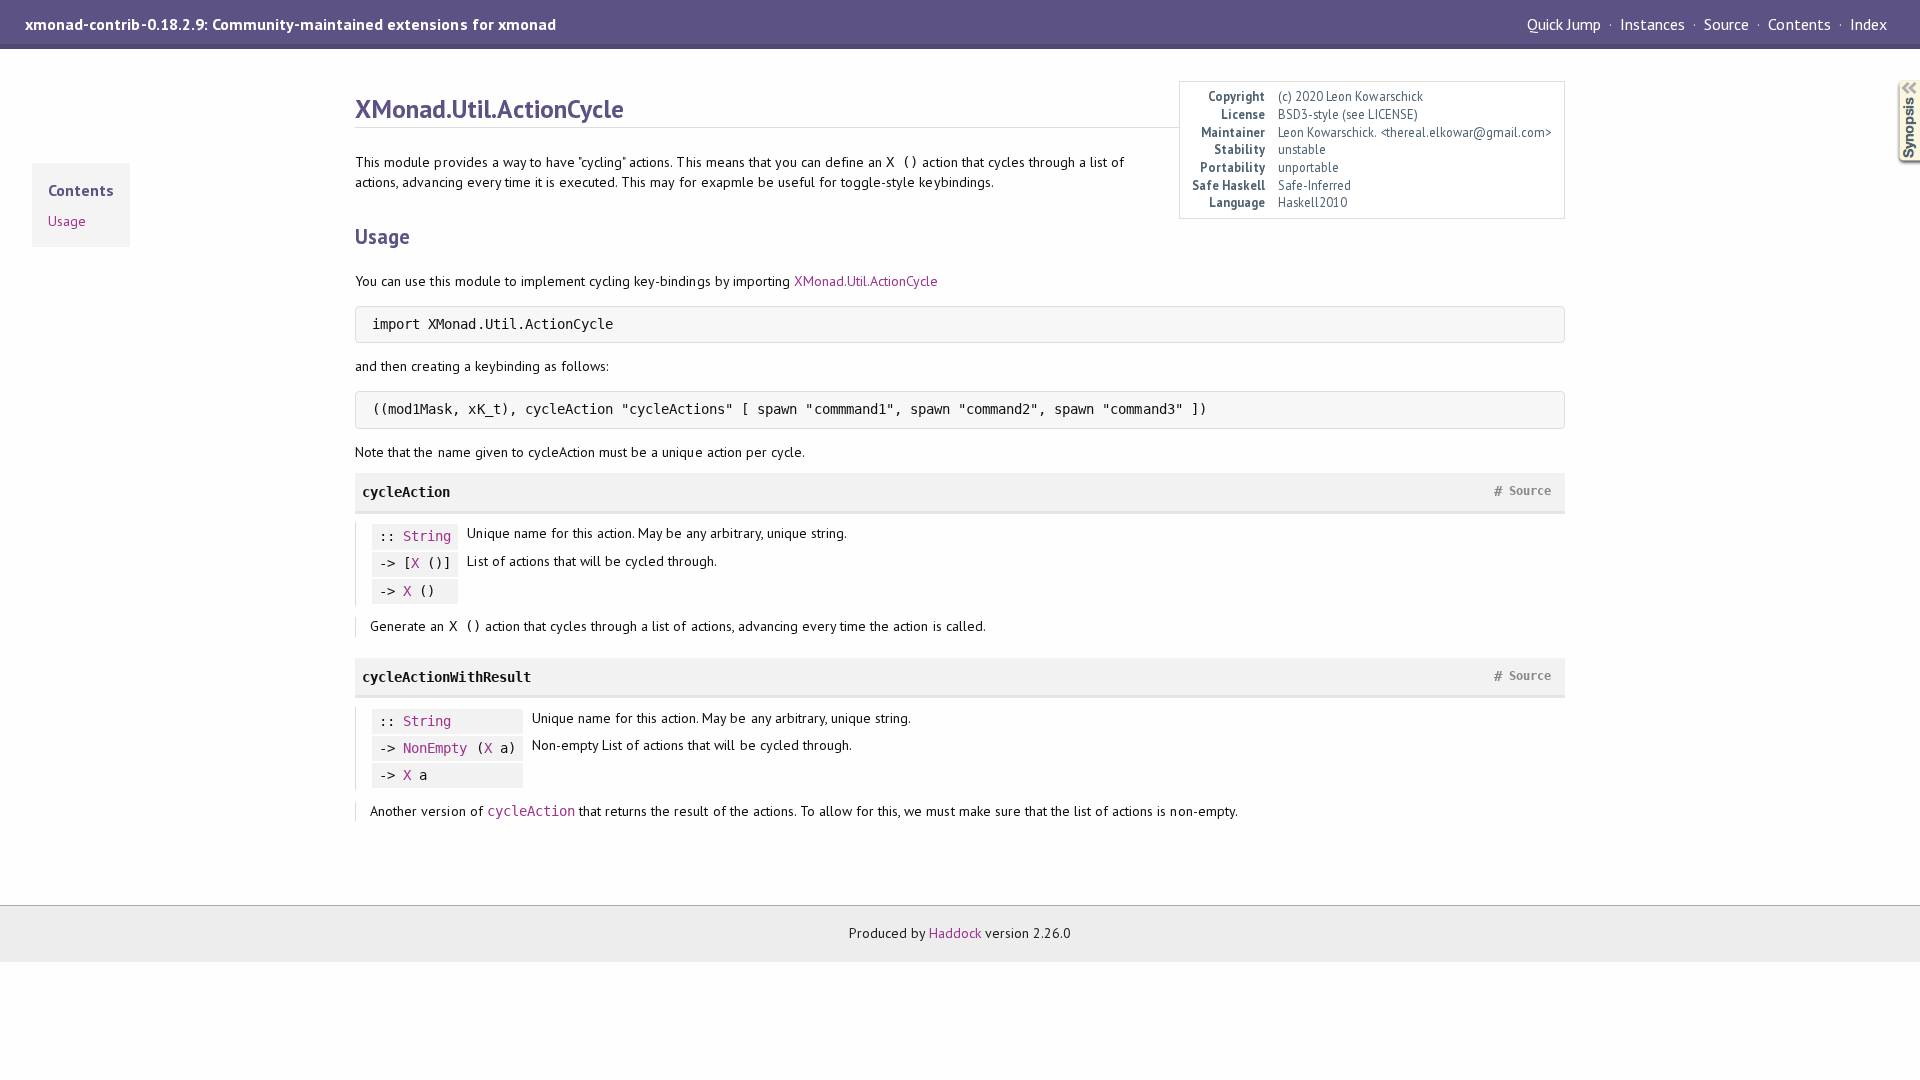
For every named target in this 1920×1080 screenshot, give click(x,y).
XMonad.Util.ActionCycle (866, 281)
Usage (67, 221)
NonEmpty (435, 748)
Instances (1652, 24)
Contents (1799, 24)
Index (1868, 24)
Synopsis (1893, 80)
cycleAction (531, 811)
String (427, 536)
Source (1726, 24)
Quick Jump (1564, 24)
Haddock (955, 933)
